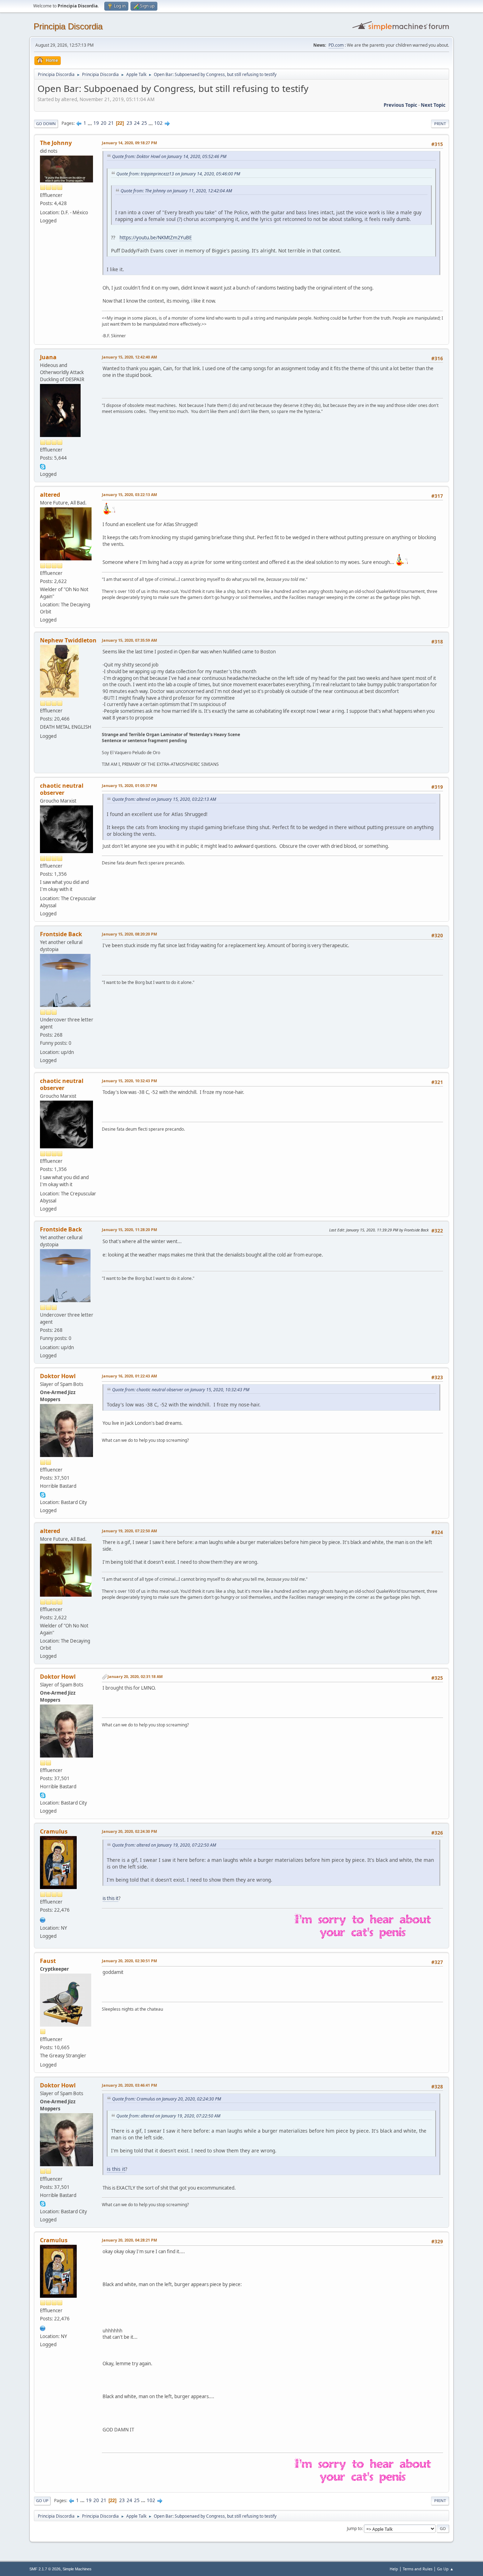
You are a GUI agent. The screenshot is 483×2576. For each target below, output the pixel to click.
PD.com (336, 45)
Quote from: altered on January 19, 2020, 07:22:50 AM (164, 1845)
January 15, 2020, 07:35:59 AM (129, 640)
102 (158, 123)
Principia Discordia (68, 26)
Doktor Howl (58, 1376)
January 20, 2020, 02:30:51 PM (129, 1961)
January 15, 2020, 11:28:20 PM (129, 1229)
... (90, 123)
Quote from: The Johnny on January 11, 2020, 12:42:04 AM (176, 191)
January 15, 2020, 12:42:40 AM (129, 357)
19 (96, 123)
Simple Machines (77, 2569)
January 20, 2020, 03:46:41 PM (129, 2085)
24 (137, 123)
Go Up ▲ (445, 2569)
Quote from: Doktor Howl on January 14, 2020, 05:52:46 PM (169, 156)
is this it (110, 1898)
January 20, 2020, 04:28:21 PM (129, 2240)
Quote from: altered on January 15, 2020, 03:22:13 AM (164, 799)
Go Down (46, 124)
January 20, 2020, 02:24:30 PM (129, 1831)
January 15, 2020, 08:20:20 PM (129, 934)
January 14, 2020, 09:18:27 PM (129, 143)
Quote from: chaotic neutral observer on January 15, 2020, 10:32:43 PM (181, 1390)
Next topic (433, 105)
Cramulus (54, 1831)
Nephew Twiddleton (68, 640)
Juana (48, 357)
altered (50, 495)
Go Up (42, 2501)
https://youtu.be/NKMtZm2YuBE (156, 237)
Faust (48, 1961)
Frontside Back (61, 934)
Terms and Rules (418, 2569)
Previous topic (400, 105)
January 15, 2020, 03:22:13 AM (129, 494)
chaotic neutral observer (62, 789)
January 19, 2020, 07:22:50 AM (129, 1531)
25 (144, 123)
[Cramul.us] (43, 1919)
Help (394, 2569)
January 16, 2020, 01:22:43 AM (129, 1376)
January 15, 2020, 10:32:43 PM (129, 1081)
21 (111, 123)
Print (440, 124)
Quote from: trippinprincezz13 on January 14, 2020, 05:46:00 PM (178, 174)
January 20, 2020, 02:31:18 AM (135, 1676)
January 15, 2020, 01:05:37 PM (129, 785)
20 (104, 123)
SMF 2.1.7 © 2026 (45, 2569)
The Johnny (56, 143)
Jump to (354, 2528)
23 (129, 123)
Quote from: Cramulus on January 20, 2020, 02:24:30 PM (167, 2099)
